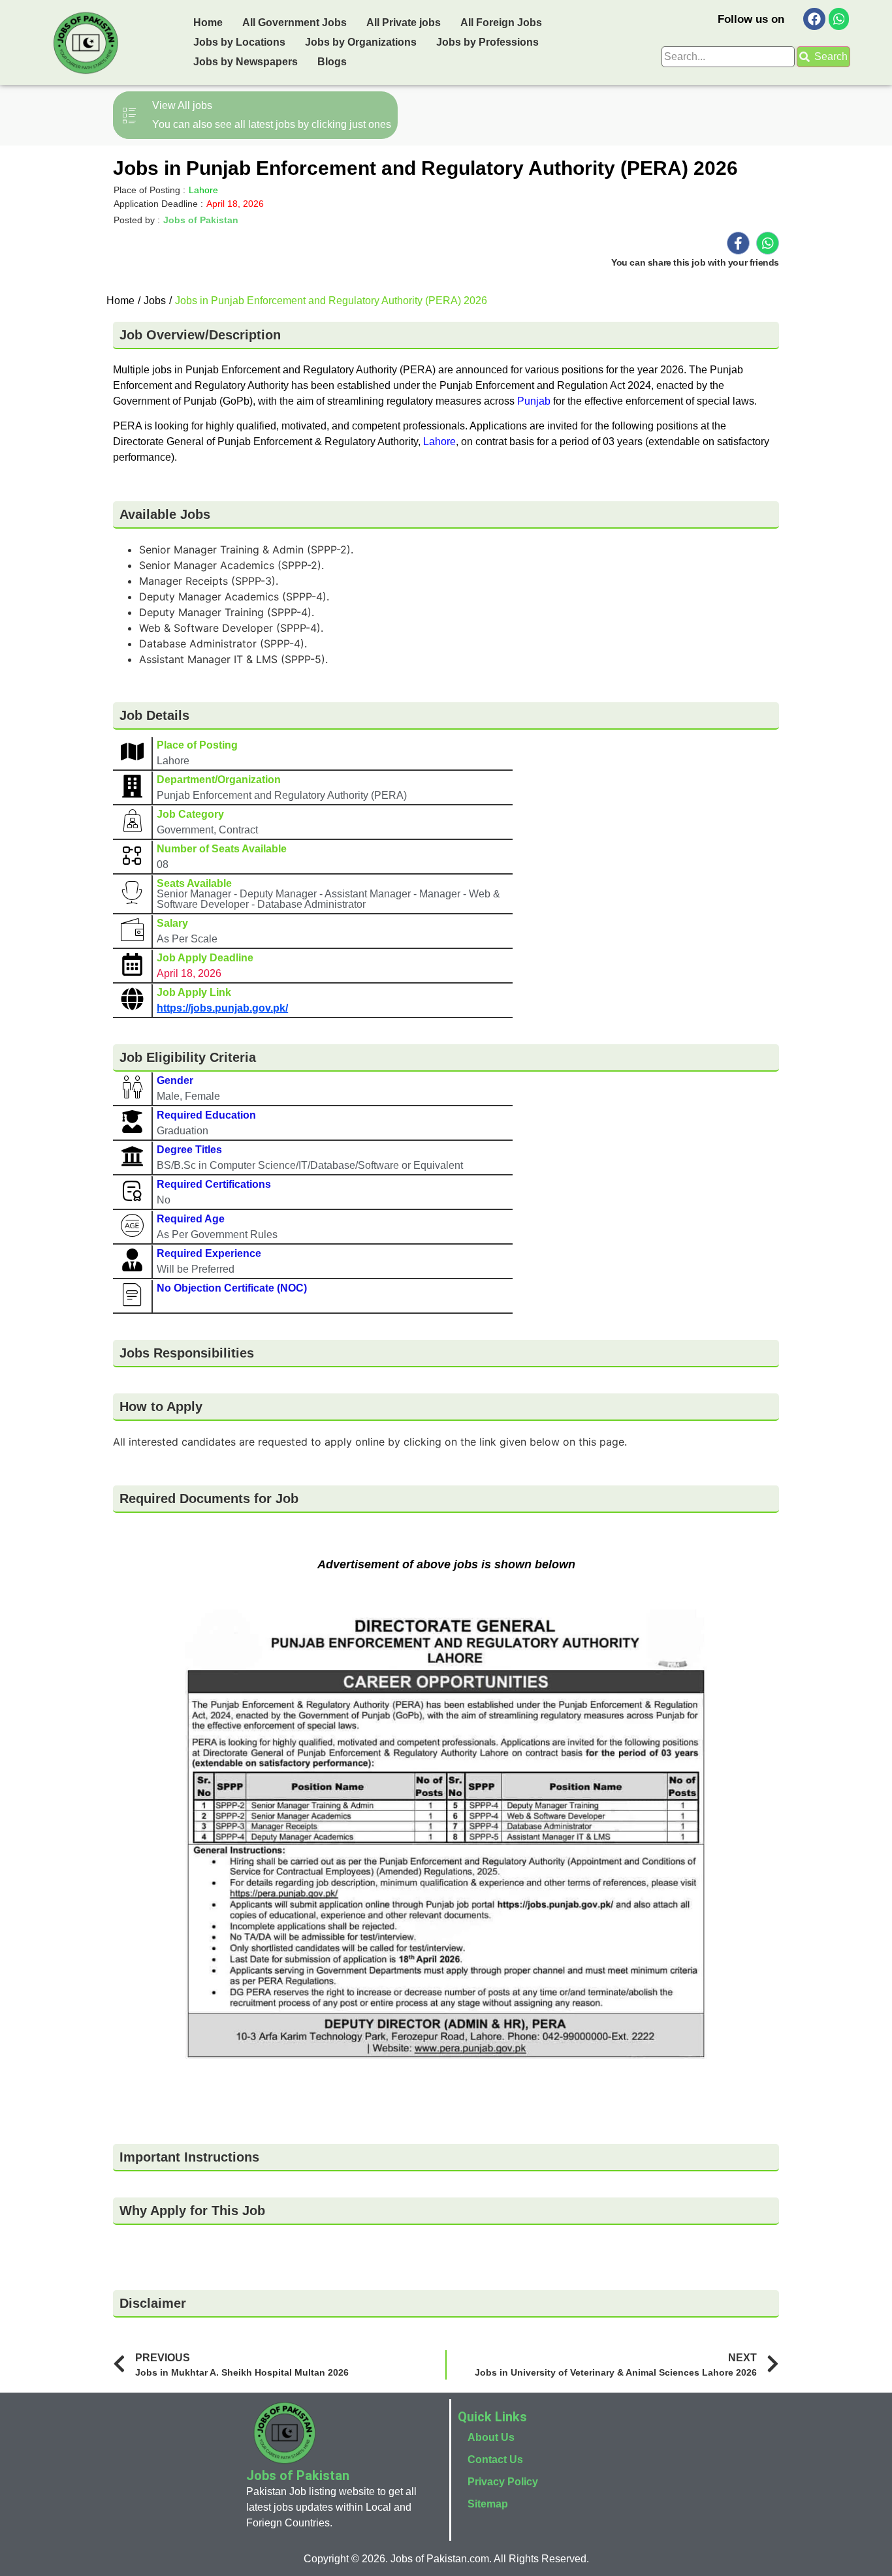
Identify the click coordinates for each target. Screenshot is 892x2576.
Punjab (534, 401)
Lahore (439, 442)
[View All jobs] (255, 115)
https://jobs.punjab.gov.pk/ (222, 1008)
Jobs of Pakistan (201, 220)
